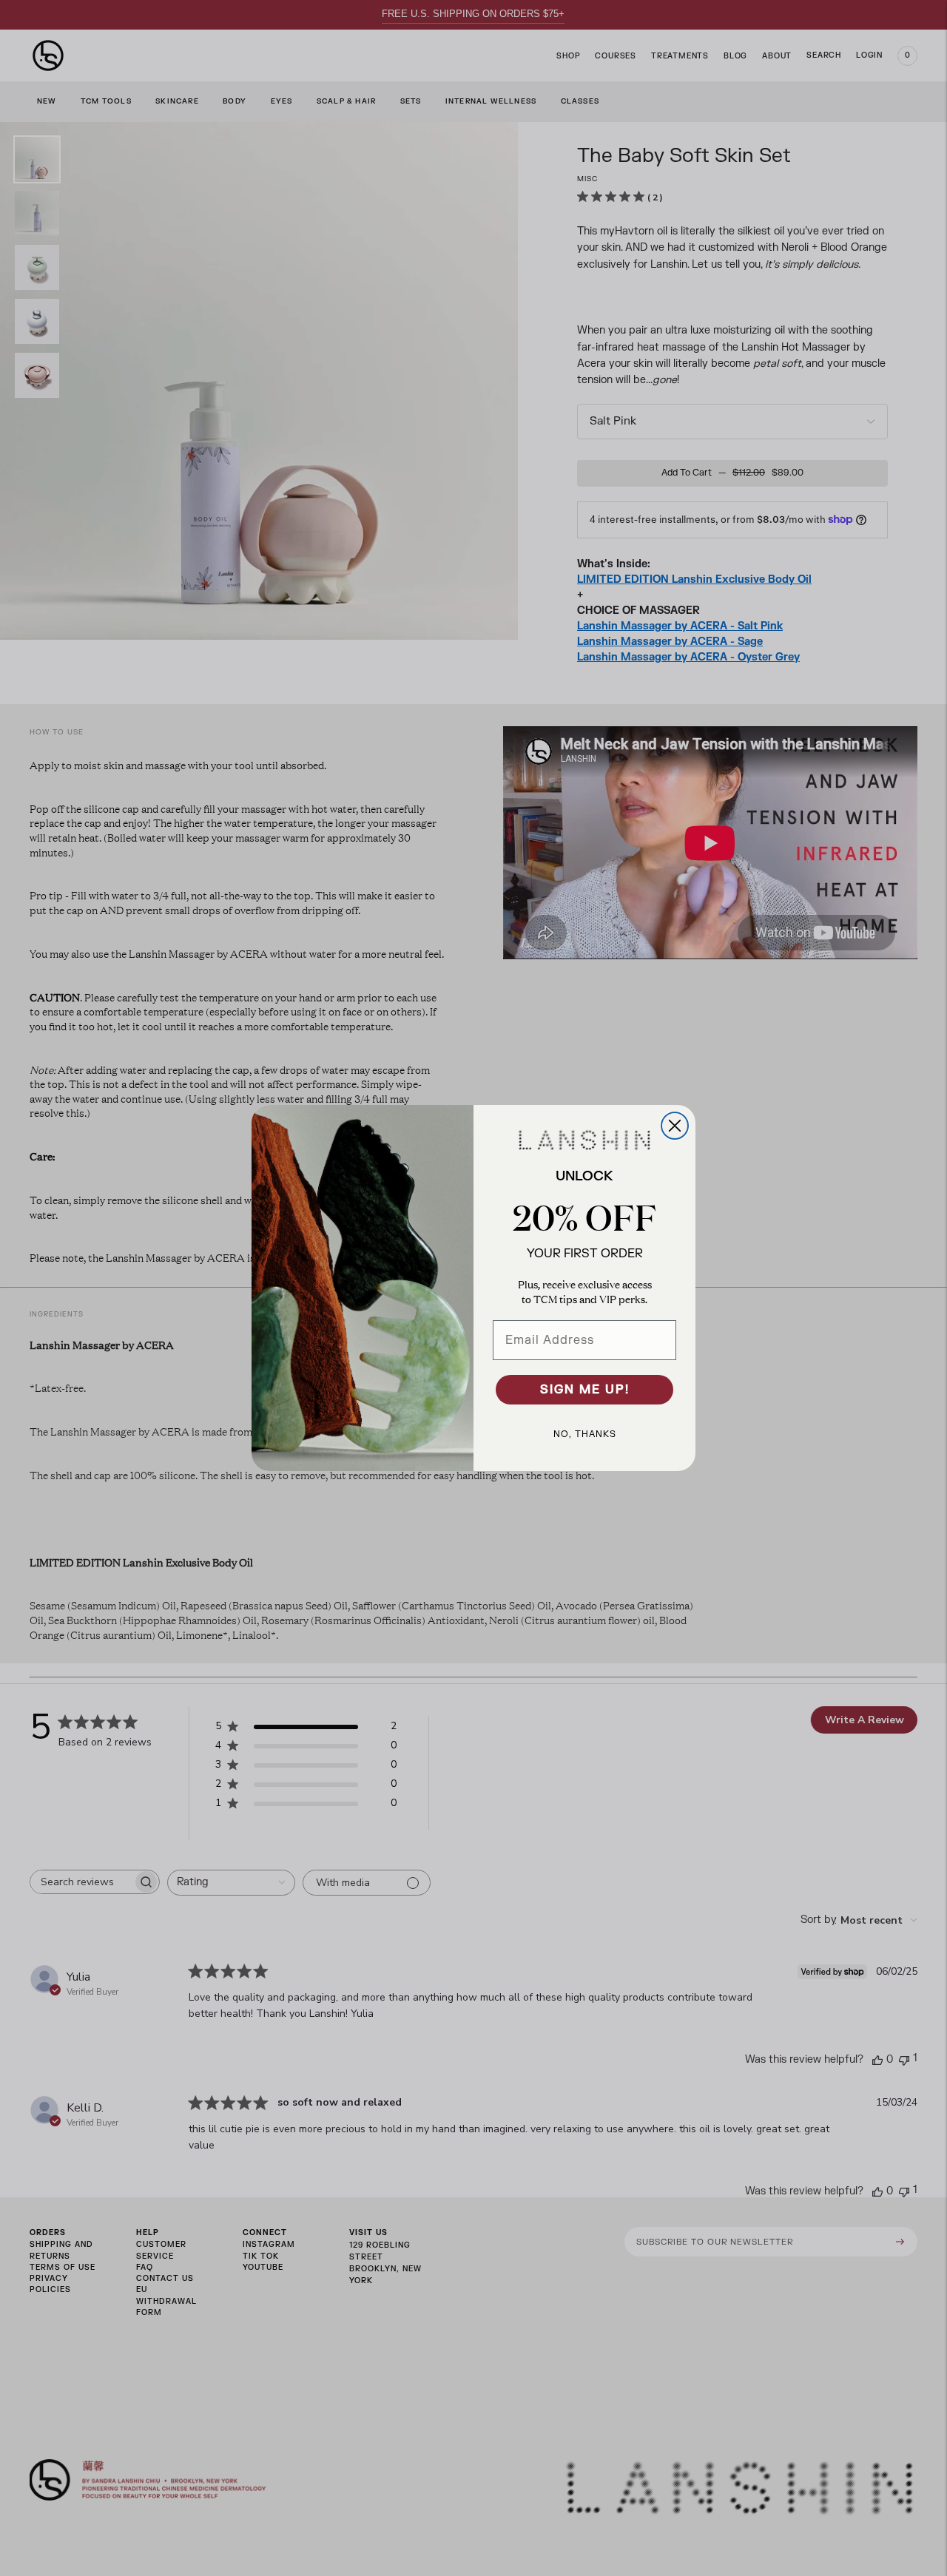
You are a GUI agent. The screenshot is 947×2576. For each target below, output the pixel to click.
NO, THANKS (585, 1434)
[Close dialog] (675, 1126)
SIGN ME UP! (585, 1390)
